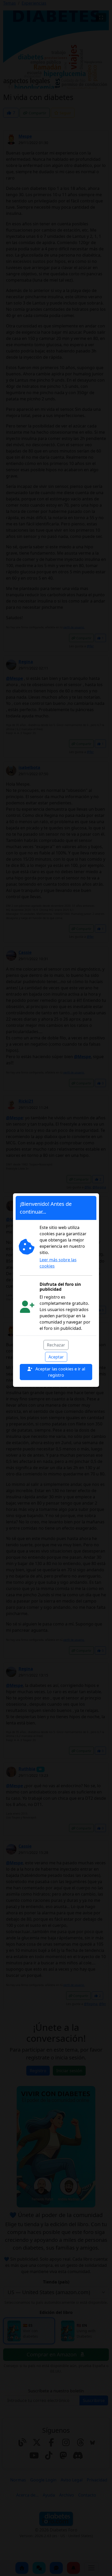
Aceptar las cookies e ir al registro (60, 1372)
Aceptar (56, 1357)
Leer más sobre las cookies (58, 1263)
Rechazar (56, 1345)
